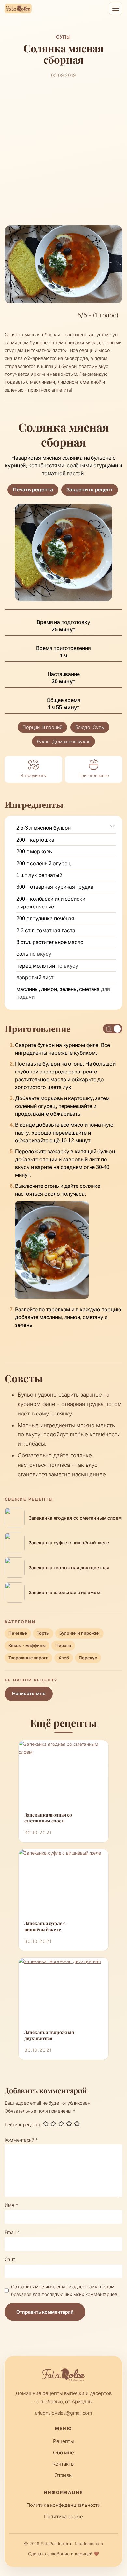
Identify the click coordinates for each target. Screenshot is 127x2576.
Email (12, 2232)
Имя (11, 2205)
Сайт (10, 2259)
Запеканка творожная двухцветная (49, 2035)
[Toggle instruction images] (113, 1029)
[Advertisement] (63, 152)
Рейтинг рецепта (22, 2124)
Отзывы (63, 2475)
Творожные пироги (28, 1658)
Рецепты (63, 2441)
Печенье (18, 1633)
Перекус (88, 1658)
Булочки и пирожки (79, 1633)
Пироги (63, 1646)
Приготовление (94, 775)
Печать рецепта (33, 490)
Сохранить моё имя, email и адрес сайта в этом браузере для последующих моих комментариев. (65, 2290)
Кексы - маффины (27, 1646)
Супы (64, 37)
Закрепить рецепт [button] (90, 490)
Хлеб (64, 1658)
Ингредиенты (33, 775)
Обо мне (63, 2452)
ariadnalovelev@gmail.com (64, 2413)
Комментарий (21, 2140)
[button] (113, 826)
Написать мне (29, 1694)
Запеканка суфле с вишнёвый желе (45, 1927)
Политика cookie (63, 2516)
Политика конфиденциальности (63, 2505)
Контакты (63, 2464)
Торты (43, 1633)
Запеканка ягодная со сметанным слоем (48, 1818)
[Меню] (116, 8)
